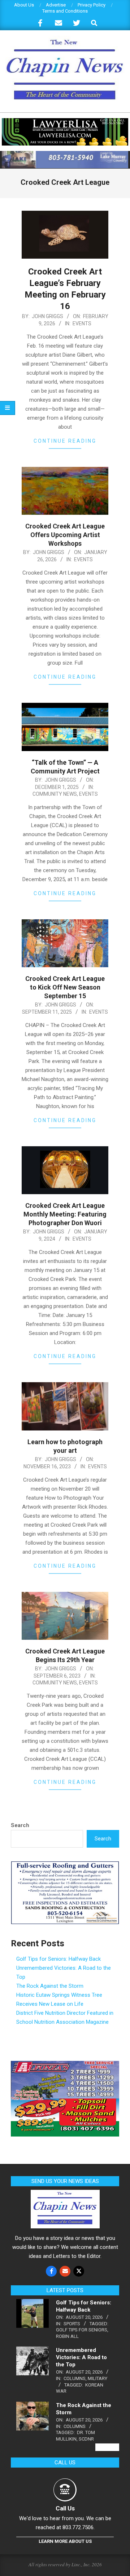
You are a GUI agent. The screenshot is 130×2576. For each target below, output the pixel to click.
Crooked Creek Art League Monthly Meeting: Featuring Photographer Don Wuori (65, 1214)
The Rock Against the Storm (50, 1986)
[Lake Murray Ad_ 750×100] (65, 154)
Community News (55, 794)
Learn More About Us (65, 2541)
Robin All (67, 2336)
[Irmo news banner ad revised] (65, 121)
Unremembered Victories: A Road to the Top (81, 2357)
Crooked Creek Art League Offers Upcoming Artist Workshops (65, 535)
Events (82, 323)
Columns (75, 2378)
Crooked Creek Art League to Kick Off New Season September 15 (65, 987)
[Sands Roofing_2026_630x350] (65, 1865)
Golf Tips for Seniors (82, 2330)
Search (20, 1825)
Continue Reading (65, 441)
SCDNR (86, 2439)
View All (107, 2447)
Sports (72, 2324)
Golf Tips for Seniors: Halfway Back (58, 1959)
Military (97, 2378)
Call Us (65, 2508)
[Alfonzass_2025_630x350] (65, 2065)
